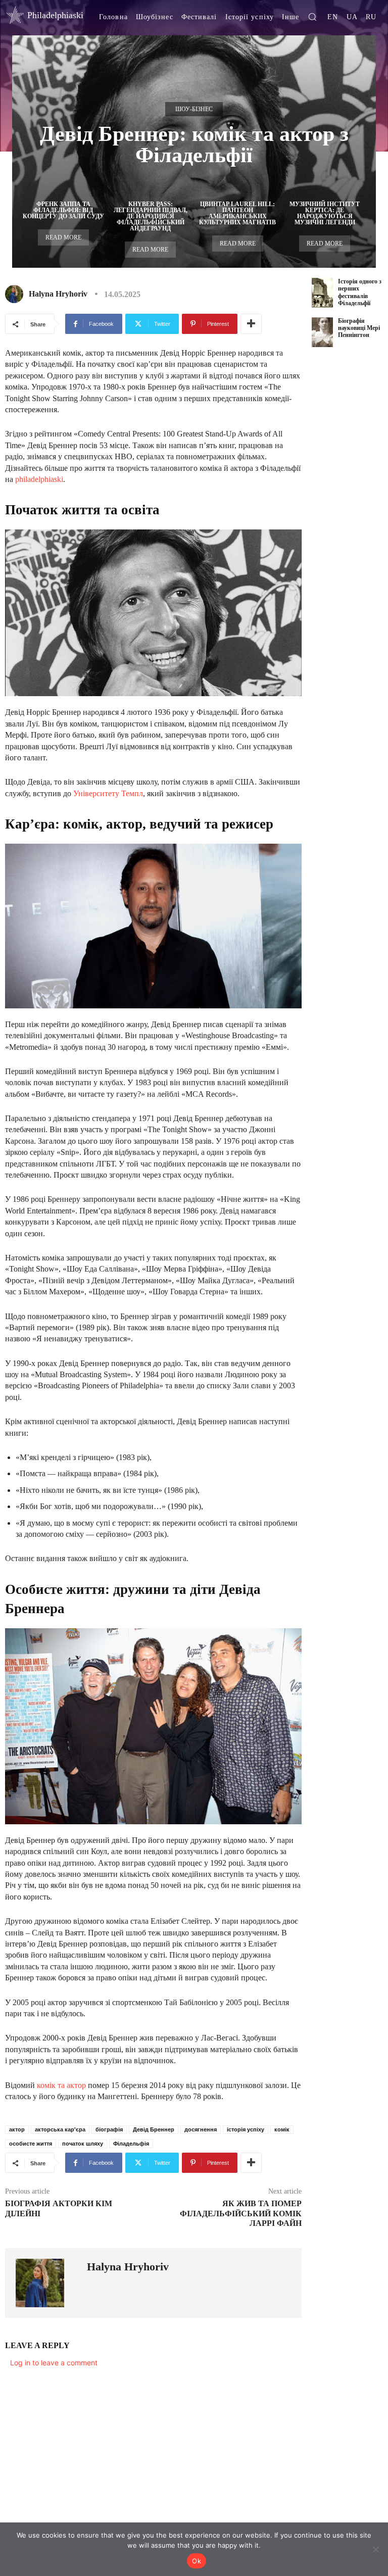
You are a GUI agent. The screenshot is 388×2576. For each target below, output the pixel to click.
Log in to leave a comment (54, 2363)
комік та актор (61, 2085)
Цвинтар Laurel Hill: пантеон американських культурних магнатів (237, 213)
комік (282, 2129)
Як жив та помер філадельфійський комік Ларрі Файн (241, 2213)
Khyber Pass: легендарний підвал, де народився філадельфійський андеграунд (151, 216)
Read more (63, 237)
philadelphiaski (39, 479)
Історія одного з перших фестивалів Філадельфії (360, 292)
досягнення (201, 2129)
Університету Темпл (108, 793)
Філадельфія (131, 2144)
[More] (251, 324)
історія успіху (246, 2129)
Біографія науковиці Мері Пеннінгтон (359, 328)
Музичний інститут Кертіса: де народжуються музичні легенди (325, 213)
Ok (197, 2561)
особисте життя (31, 2144)
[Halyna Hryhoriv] (16, 294)
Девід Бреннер (154, 2129)
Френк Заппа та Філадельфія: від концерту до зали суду (63, 210)
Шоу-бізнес (194, 109)
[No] (375, 2549)
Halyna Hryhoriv (58, 294)
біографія (109, 2129)
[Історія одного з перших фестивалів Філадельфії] (322, 293)
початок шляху (83, 2144)
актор (17, 2129)
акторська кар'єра (60, 2129)
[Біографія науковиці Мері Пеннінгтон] (322, 332)
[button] (312, 17)
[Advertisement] (350, 516)
